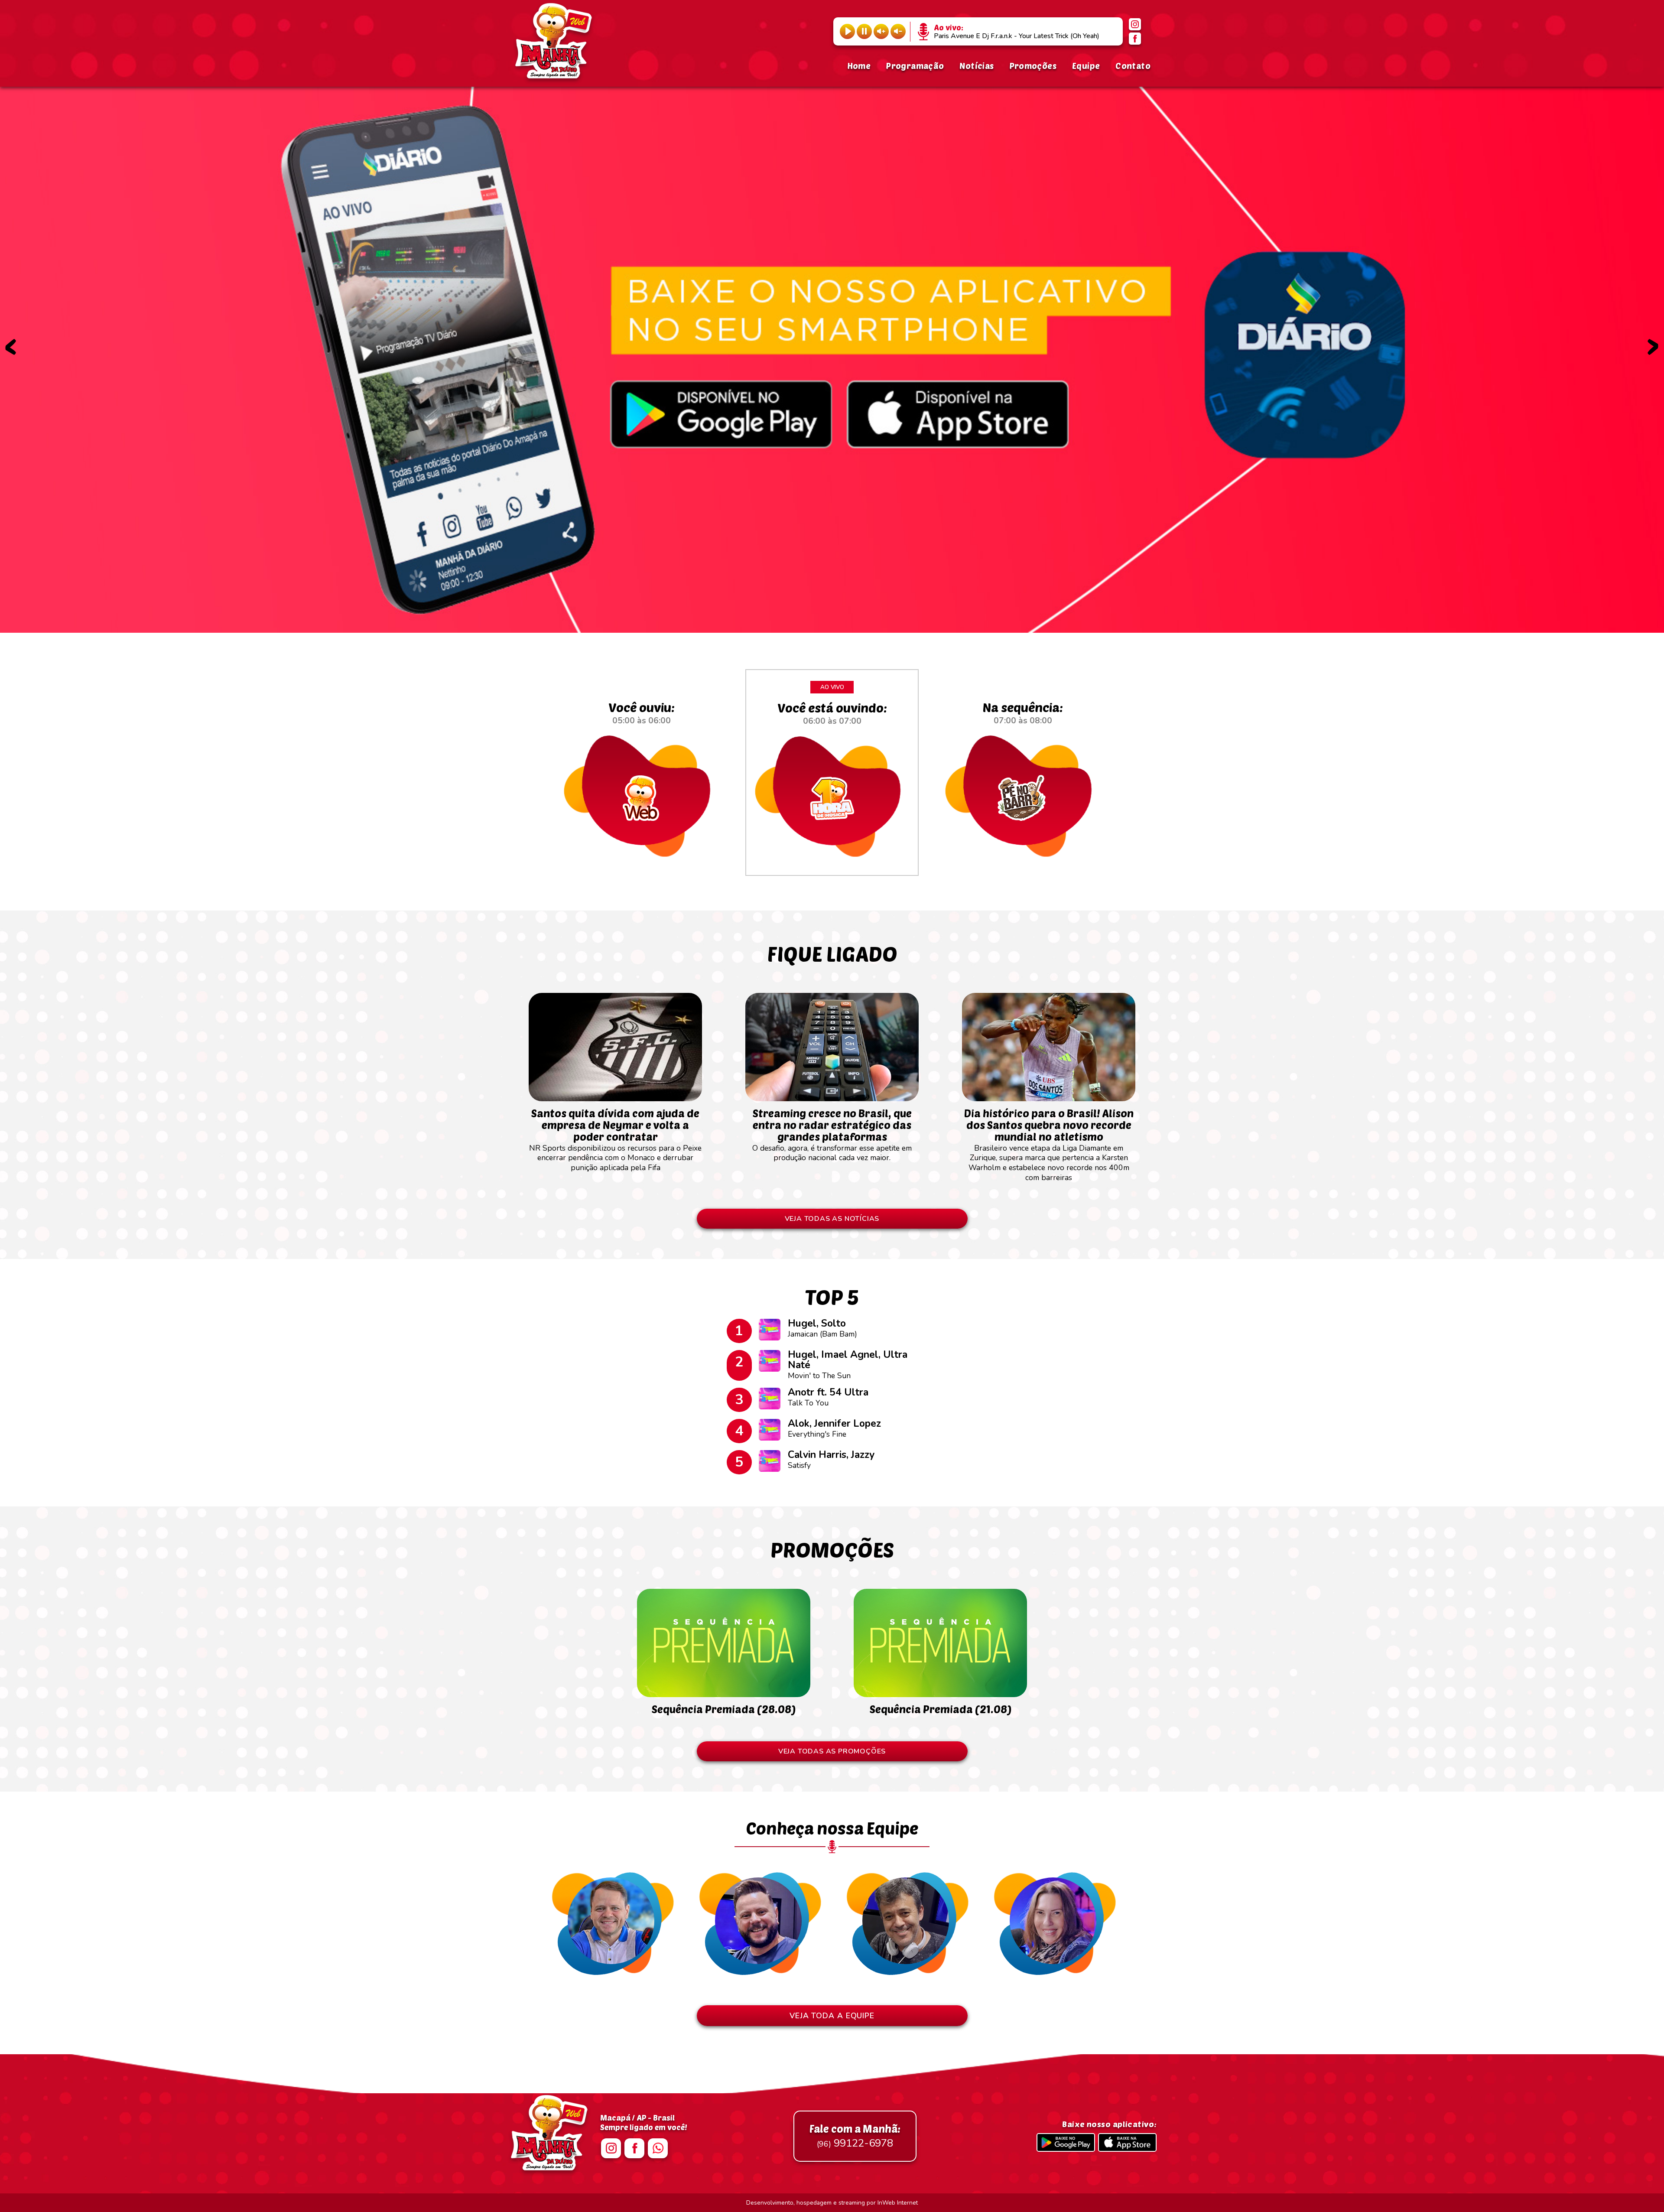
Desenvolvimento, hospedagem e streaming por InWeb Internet (832, 2203)
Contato (1133, 66)
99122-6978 (855, 2136)
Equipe (1086, 66)
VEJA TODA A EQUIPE (832, 2016)
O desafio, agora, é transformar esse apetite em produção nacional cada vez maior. (832, 1135)
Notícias (977, 66)
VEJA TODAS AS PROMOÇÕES (832, 1751)
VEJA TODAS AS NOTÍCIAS (832, 1219)
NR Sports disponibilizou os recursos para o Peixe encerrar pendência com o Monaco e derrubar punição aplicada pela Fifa (615, 1140)
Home (859, 66)
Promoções (1033, 66)
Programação (915, 66)
